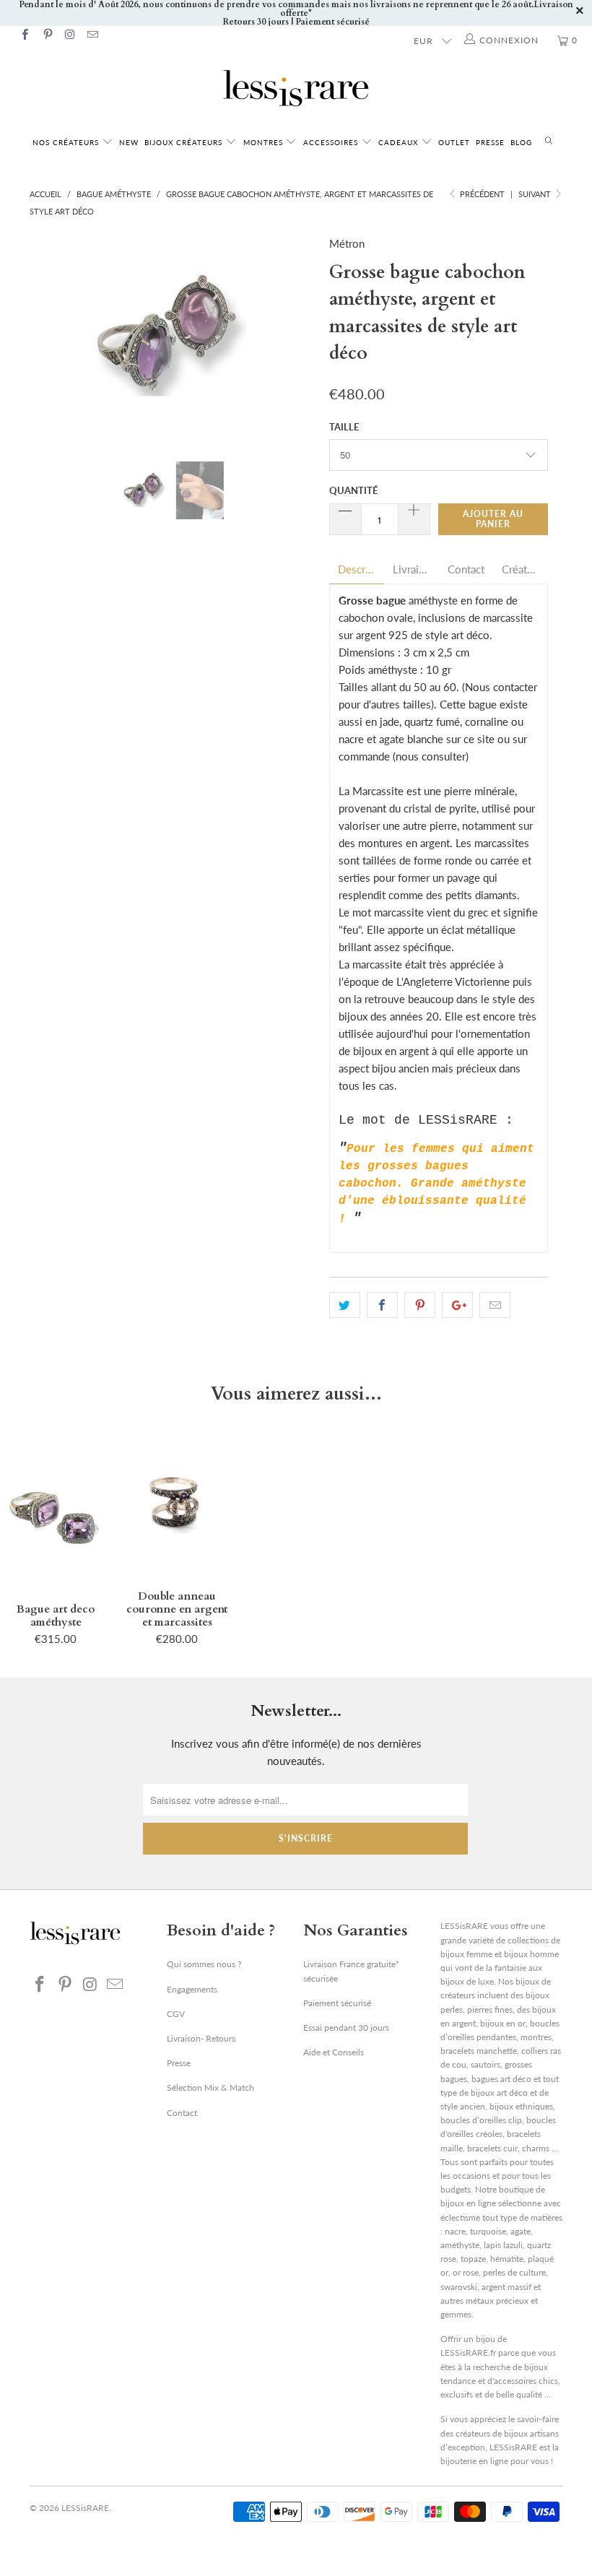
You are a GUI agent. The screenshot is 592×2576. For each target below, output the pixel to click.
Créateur (521, 569)
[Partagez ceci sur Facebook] (382, 1305)
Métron (347, 243)
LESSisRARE (85, 2508)
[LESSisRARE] (296, 88)
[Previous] (44, 337)
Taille (344, 427)
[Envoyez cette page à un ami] (495, 1305)
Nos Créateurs (66, 142)
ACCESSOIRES (332, 142)
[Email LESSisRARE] (92, 36)
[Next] (300, 337)
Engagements (192, 1989)
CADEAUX (398, 142)
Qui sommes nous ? (204, 1964)
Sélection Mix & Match (210, 2087)
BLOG (521, 142)
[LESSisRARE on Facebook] (24, 36)
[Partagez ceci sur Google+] (457, 1305)
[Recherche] (549, 141)
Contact (466, 569)
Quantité (353, 490)
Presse (179, 2063)
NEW (129, 142)
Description (357, 569)
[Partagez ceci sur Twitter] (345, 1305)
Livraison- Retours (201, 2038)
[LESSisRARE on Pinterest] (47, 36)
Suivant (536, 194)
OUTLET (454, 142)
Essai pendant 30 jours (346, 2028)
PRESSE (490, 142)
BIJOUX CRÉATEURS (185, 142)
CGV (176, 2014)
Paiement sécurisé (337, 2003)
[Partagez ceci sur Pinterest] (420, 1305)
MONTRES (265, 142)
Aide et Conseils (334, 2052)
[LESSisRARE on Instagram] (70, 36)
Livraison (412, 569)
